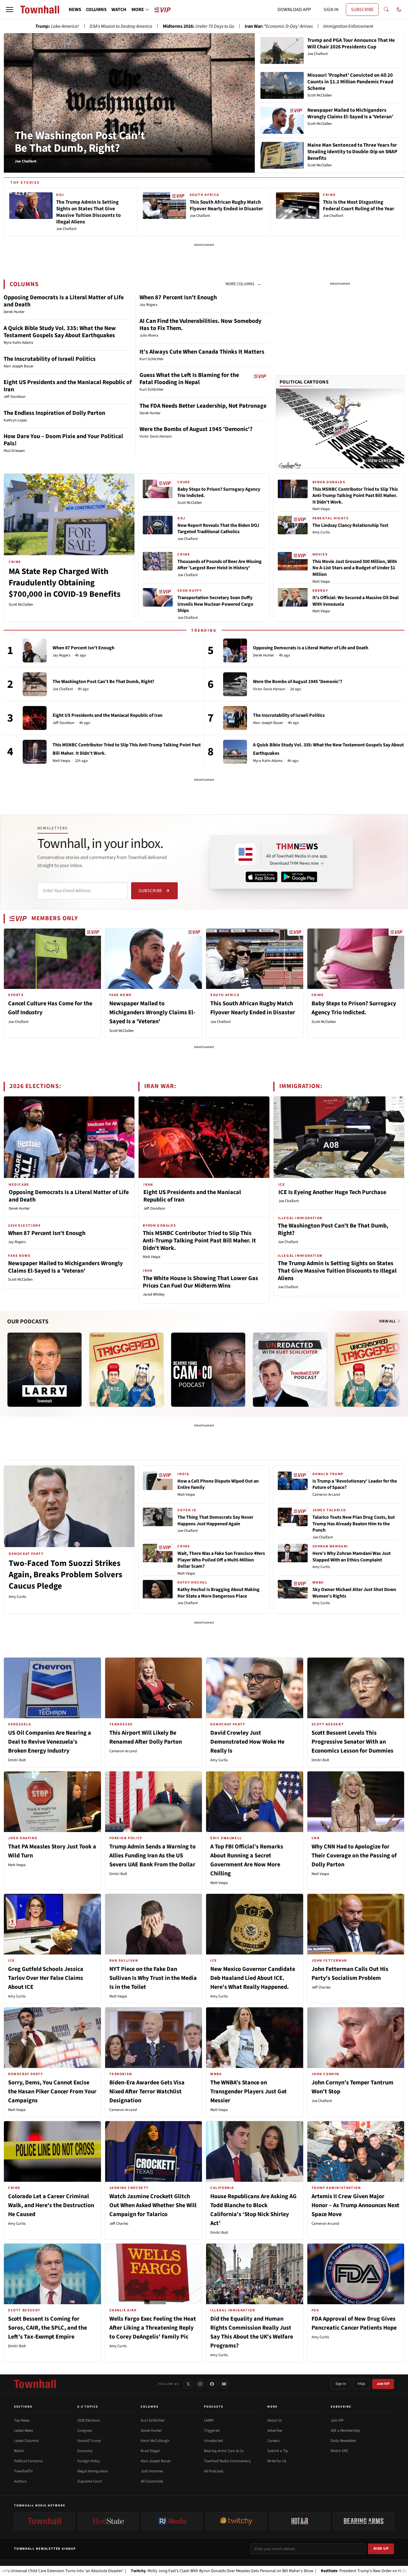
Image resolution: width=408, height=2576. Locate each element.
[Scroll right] (400, 1364)
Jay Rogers (61, 655)
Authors (20, 2481)
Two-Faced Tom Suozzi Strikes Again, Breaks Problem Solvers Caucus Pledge (65, 1575)
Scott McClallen (21, 605)
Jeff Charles (321, 1987)
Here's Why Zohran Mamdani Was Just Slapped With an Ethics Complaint (352, 1557)
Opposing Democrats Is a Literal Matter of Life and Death (64, 301)
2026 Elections (89, 2420)
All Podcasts (214, 2471)
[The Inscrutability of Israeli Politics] (235, 718)
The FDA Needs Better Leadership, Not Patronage (203, 406)
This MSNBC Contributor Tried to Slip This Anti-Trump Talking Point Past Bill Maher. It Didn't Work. (355, 496)
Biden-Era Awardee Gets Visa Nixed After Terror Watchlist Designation (147, 2092)
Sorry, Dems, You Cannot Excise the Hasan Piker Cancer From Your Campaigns (52, 2092)
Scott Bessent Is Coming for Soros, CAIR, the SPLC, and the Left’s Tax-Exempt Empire (47, 2328)
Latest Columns (26, 2441)
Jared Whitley (154, 1294)
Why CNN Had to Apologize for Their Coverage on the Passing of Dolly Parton (354, 1856)
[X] (188, 2384)
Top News (22, 2420)
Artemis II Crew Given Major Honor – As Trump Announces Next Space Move (355, 2205)
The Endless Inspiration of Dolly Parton (54, 413)
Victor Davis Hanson (269, 689)
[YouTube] (224, 2384)
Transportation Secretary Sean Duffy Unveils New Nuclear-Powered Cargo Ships (215, 604)
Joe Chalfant (188, 539)
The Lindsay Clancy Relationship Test (350, 525)
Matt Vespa (321, 509)
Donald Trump (89, 2441)
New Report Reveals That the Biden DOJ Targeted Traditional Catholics (218, 529)
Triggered (212, 2431)
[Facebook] (212, 2384)
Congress (85, 2431)
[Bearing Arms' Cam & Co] (208, 1370)
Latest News (23, 2431)
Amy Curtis (321, 532)
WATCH (119, 10)
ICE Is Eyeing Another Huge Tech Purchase (332, 1192)
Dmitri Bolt (17, 1760)
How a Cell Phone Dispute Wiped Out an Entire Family (218, 1484)
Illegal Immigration (93, 2471)
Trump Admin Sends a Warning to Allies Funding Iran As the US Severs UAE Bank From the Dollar (152, 1856)
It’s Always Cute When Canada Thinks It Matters (202, 352)
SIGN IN (331, 10)
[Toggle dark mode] (399, 10)
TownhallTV (23, 2471)
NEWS (75, 10)
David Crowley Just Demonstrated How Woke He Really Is (247, 1742)
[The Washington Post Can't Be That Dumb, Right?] (35, 684)
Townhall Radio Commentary (227, 2461)
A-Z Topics (88, 2407)
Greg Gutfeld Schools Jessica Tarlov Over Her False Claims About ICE (46, 1978)
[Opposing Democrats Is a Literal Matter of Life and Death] (235, 650)
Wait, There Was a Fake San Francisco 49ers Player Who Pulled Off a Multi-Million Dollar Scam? (221, 1560)
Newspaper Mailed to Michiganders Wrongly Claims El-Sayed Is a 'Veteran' (152, 1012)
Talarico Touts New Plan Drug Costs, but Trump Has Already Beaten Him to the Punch (354, 1524)
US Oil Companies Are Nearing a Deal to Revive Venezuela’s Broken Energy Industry (50, 1742)
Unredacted (213, 2441)
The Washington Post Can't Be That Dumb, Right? (80, 142)
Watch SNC (339, 2451)
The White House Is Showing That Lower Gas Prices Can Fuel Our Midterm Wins (200, 1282)
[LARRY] (45, 1370)
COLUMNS (96, 10)
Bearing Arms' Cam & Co (224, 2451)
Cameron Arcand (326, 1495)
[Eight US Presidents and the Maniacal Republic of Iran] (35, 718)
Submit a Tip (278, 2451)
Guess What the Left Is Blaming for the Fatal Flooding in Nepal (189, 379)
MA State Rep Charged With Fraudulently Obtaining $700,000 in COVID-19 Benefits (65, 583)
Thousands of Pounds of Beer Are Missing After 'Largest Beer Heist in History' (220, 565)
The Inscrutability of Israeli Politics (50, 359)
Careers (273, 2441)
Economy (85, 2451)
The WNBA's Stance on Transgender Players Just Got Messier (249, 2092)
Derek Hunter (264, 655)
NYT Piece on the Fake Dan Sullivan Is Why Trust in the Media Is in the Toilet (153, 1978)
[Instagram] (200, 2384)
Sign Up (381, 2549)
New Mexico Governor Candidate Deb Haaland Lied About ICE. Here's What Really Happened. (253, 1978)
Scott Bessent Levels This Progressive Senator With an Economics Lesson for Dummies (352, 1742)
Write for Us (277, 2461)
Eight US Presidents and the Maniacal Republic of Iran (68, 386)
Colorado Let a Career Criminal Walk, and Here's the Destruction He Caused (51, 2205)
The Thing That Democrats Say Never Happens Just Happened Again (215, 1521)
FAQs (361, 2384)
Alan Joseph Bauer (268, 723)
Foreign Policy (89, 2461)
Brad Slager (150, 2451)
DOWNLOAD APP (294, 10)
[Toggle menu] (10, 10)
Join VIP (383, 2384)
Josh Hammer (152, 2471)
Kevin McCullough (155, 2441)
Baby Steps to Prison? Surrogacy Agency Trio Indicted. (219, 493)
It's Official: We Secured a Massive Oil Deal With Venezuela (356, 601)
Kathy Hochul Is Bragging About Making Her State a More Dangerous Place (218, 1593)
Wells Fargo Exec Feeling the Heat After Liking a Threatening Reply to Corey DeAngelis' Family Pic (153, 2328)
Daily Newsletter (343, 2441)
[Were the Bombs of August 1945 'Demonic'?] (235, 684)
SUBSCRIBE (362, 10)
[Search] (386, 10)
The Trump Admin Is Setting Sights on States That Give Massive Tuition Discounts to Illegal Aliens (337, 1271)
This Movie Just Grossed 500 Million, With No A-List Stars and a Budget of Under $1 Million (355, 568)
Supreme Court (90, 2481)
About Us (274, 2420)
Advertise (275, 2431)
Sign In (341, 2384)
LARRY (209, 2420)
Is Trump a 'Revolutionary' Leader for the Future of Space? (355, 1484)
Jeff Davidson (63, 723)
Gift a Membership (345, 2431)
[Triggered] (126, 1370)
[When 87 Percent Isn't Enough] (35, 650)
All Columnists (152, 2481)
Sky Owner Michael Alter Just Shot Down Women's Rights (354, 1593)
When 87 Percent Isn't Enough (178, 297)
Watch (19, 2451)
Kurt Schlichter (153, 2420)
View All (388, 1321)
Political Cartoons (304, 382)
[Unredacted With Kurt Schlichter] (290, 1370)
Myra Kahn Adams (268, 761)
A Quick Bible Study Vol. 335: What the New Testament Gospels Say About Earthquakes (60, 332)
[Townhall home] (35, 2384)
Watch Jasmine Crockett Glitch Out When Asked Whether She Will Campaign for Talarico (153, 2205)
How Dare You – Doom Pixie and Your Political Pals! (63, 440)
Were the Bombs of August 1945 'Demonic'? (196, 429)
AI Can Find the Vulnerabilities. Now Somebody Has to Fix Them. (200, 325)
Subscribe (150, 891)
